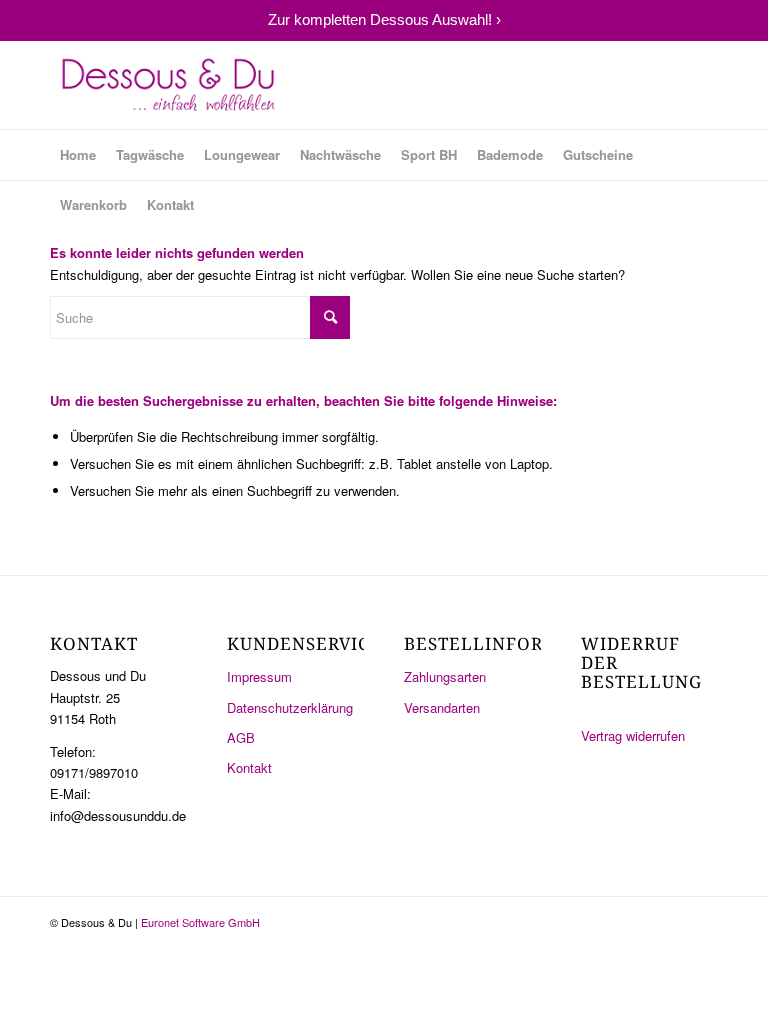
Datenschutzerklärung (290, 707)
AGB (241, 737)
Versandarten (442, 707)
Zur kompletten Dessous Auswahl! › (384, 19)
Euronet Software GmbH (200, 922)
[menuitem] (78, 155)
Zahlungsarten (445, 676)
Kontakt (249, 767)
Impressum (259, 676)
